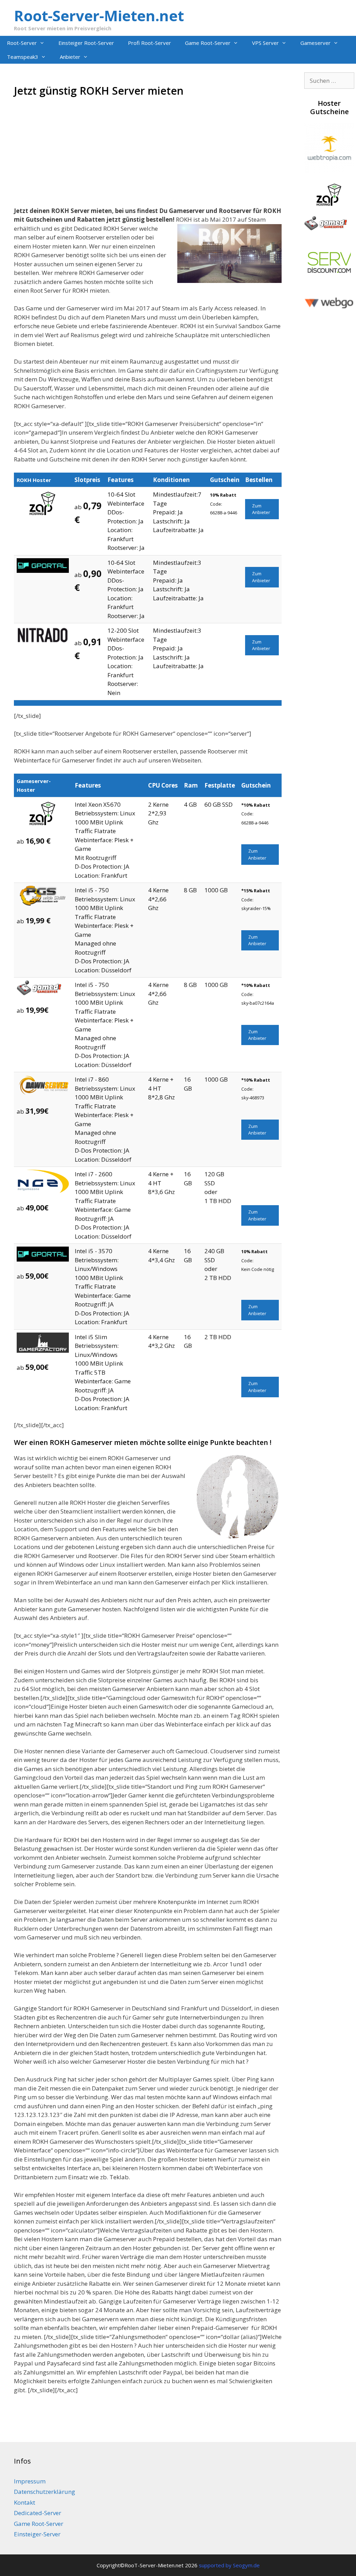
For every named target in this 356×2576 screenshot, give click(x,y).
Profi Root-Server (149, 43)
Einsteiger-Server (37, 2534)
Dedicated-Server (38, 2513)
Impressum (30, 2481)
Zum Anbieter (261, 509)
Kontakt (25, 2502)
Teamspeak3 (23, 57)
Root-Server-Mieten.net (99, 15)
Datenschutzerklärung (44, 2492)
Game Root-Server (208, 43)
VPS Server (265, 43)
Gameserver (315, 43)
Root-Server (22, 43)
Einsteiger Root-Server (86, 43)
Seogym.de (246, 2565)
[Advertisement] (148, 158)
